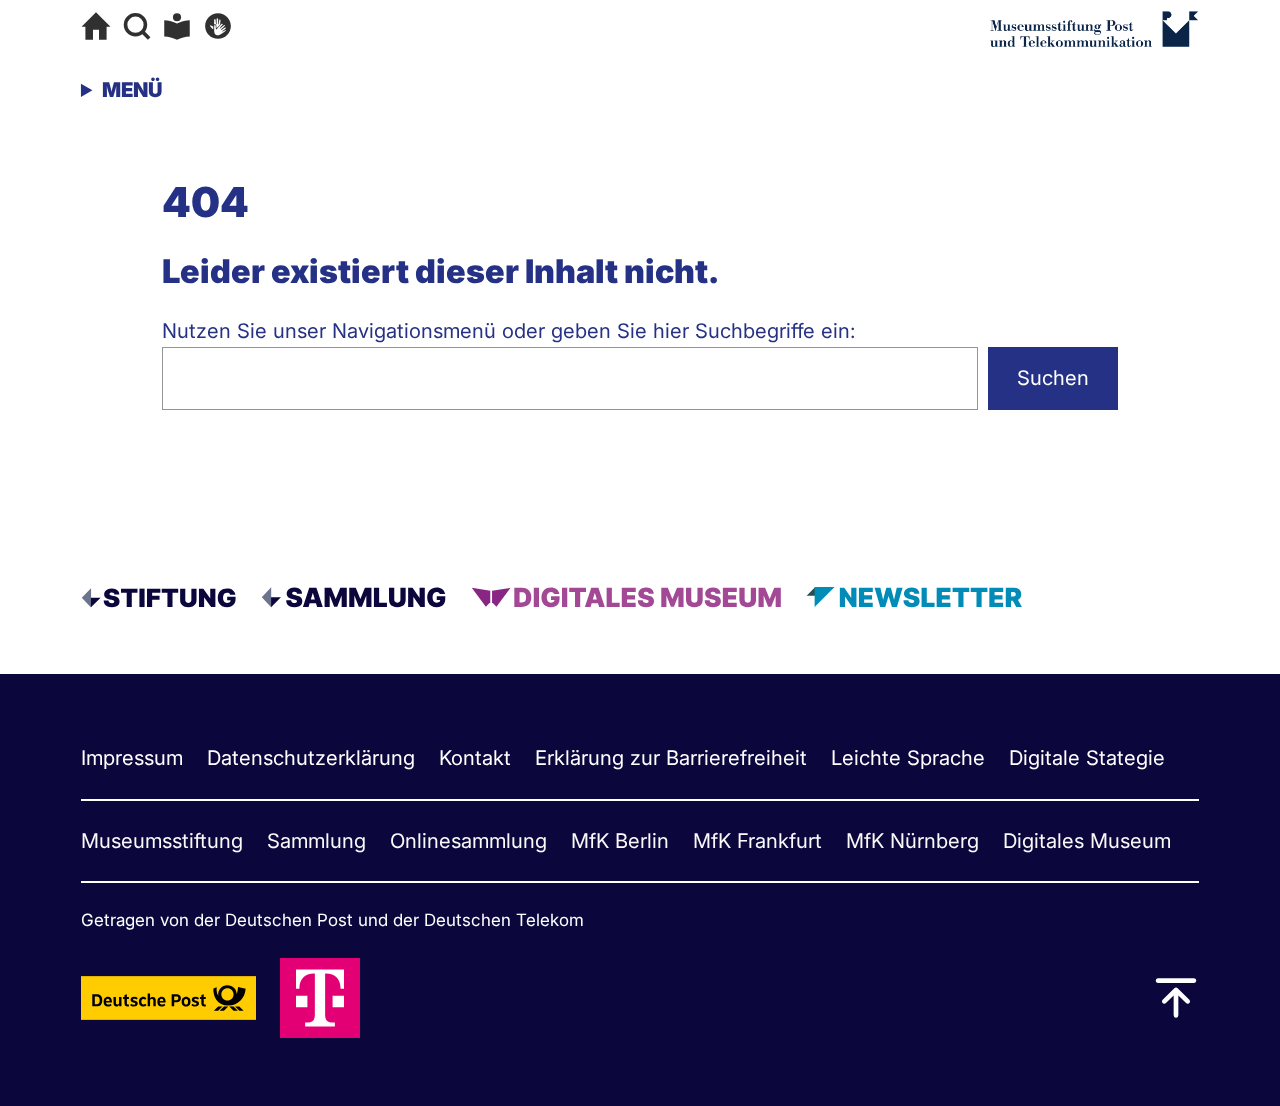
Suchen (1053, 377)
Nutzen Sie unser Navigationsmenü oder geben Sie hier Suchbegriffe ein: (509, 330)
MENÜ (132, 89)
